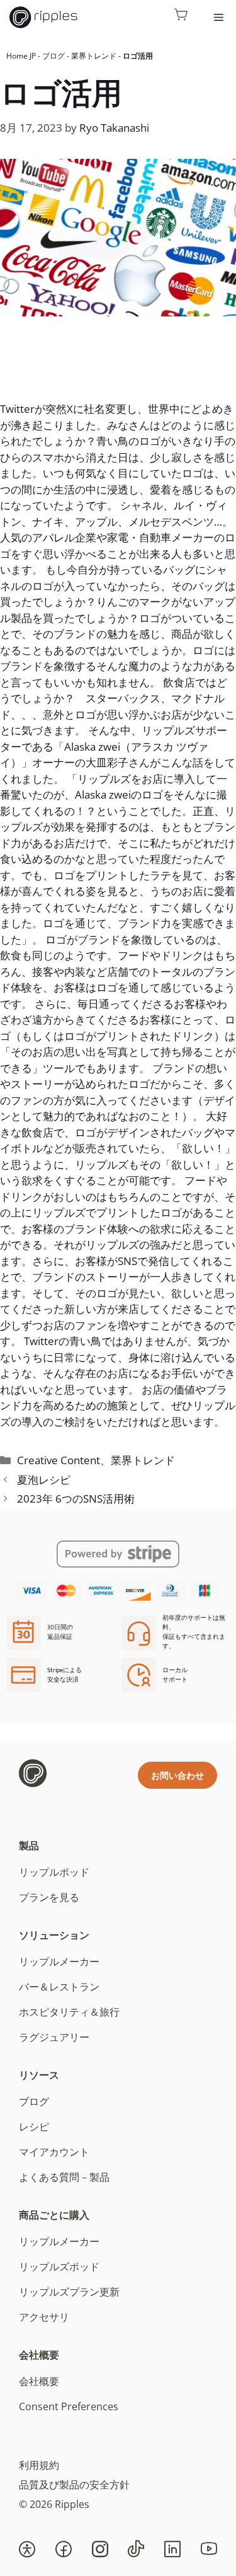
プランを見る (49, 1897)
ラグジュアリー (54, 2037)
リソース (39, 2075)
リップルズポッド (59, 2267)
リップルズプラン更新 (69, 2292)
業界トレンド (94, 56)
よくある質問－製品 (64, 2177)
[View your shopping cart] (181, 17)
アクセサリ (44, 2317)
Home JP (21, 56)
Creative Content (59, 1460)
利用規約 (39, 2465)
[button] (27, 2549)
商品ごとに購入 (54, 2215)
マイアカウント (54, 2152)
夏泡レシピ (44, 1480)
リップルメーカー (59, 1961)
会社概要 (39, 2355)
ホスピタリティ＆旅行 (69, 2012)
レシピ (34, 2127)
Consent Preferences (69, 2406)
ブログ (53, 56)
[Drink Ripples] (43, 17)
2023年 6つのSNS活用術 (76, 1499)
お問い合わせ (177, 1775)
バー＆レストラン (59, 1987)
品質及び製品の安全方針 (74, 2485)
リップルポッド (54, 1872)
